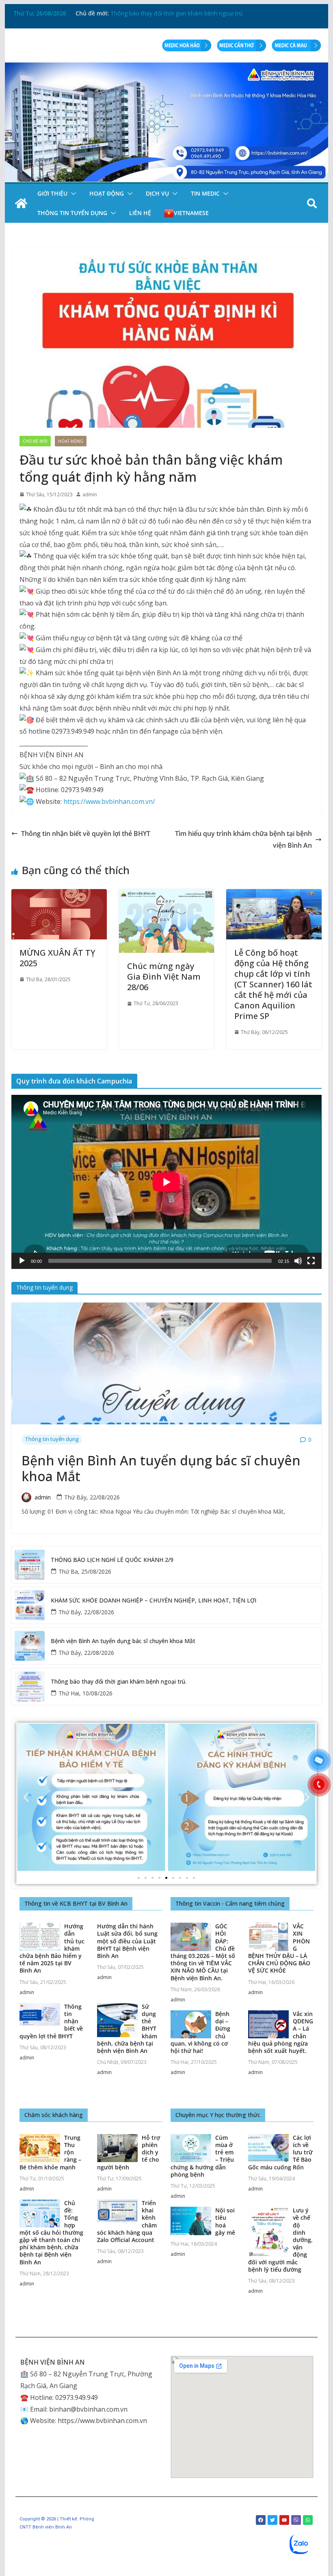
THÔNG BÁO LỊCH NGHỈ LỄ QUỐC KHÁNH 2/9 (112, 1560)
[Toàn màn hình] (311, 1261)
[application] (166, 1182)
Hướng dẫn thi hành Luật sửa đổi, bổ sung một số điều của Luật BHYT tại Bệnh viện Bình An (127, 1941)
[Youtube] (284, 2520)
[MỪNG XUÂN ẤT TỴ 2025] (59, 895)
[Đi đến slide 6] (173, 1878)
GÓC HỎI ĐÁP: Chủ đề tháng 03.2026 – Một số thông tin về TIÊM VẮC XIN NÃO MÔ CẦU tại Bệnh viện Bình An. (203, 1952)
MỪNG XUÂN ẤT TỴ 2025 (57, 958)
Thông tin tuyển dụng (72, 213)
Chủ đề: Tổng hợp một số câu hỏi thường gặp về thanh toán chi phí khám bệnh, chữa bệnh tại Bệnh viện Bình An (51, 2232)
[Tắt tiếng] (298, 1261)
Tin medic (205, 193)
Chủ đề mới (35, 441)
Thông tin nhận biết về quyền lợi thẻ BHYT (86, 834)
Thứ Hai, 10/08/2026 (85, 1693)
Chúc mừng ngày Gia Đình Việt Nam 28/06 (164, 977)
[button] (72, 194)
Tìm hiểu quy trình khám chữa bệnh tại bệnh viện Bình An (243, 839)
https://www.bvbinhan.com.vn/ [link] (109, 801)
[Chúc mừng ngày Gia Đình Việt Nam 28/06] (166, 895)
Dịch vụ (157, 193)
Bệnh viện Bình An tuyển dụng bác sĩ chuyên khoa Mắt (182, 13)
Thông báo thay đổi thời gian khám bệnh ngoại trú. (119, 1682)
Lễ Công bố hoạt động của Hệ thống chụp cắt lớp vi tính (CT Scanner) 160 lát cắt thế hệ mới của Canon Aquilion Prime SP (273, 984)
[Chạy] (22, 1261)
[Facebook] (261, 2520)
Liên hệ (140, 213)
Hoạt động (107, 193)
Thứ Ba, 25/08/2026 (85, 1571)
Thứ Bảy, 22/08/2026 (92, 1497)
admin (90, 494)
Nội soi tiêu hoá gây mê (225, 2221)
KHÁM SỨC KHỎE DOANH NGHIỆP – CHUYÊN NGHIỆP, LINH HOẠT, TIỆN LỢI (154, 1601)
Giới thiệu (52, 193)
